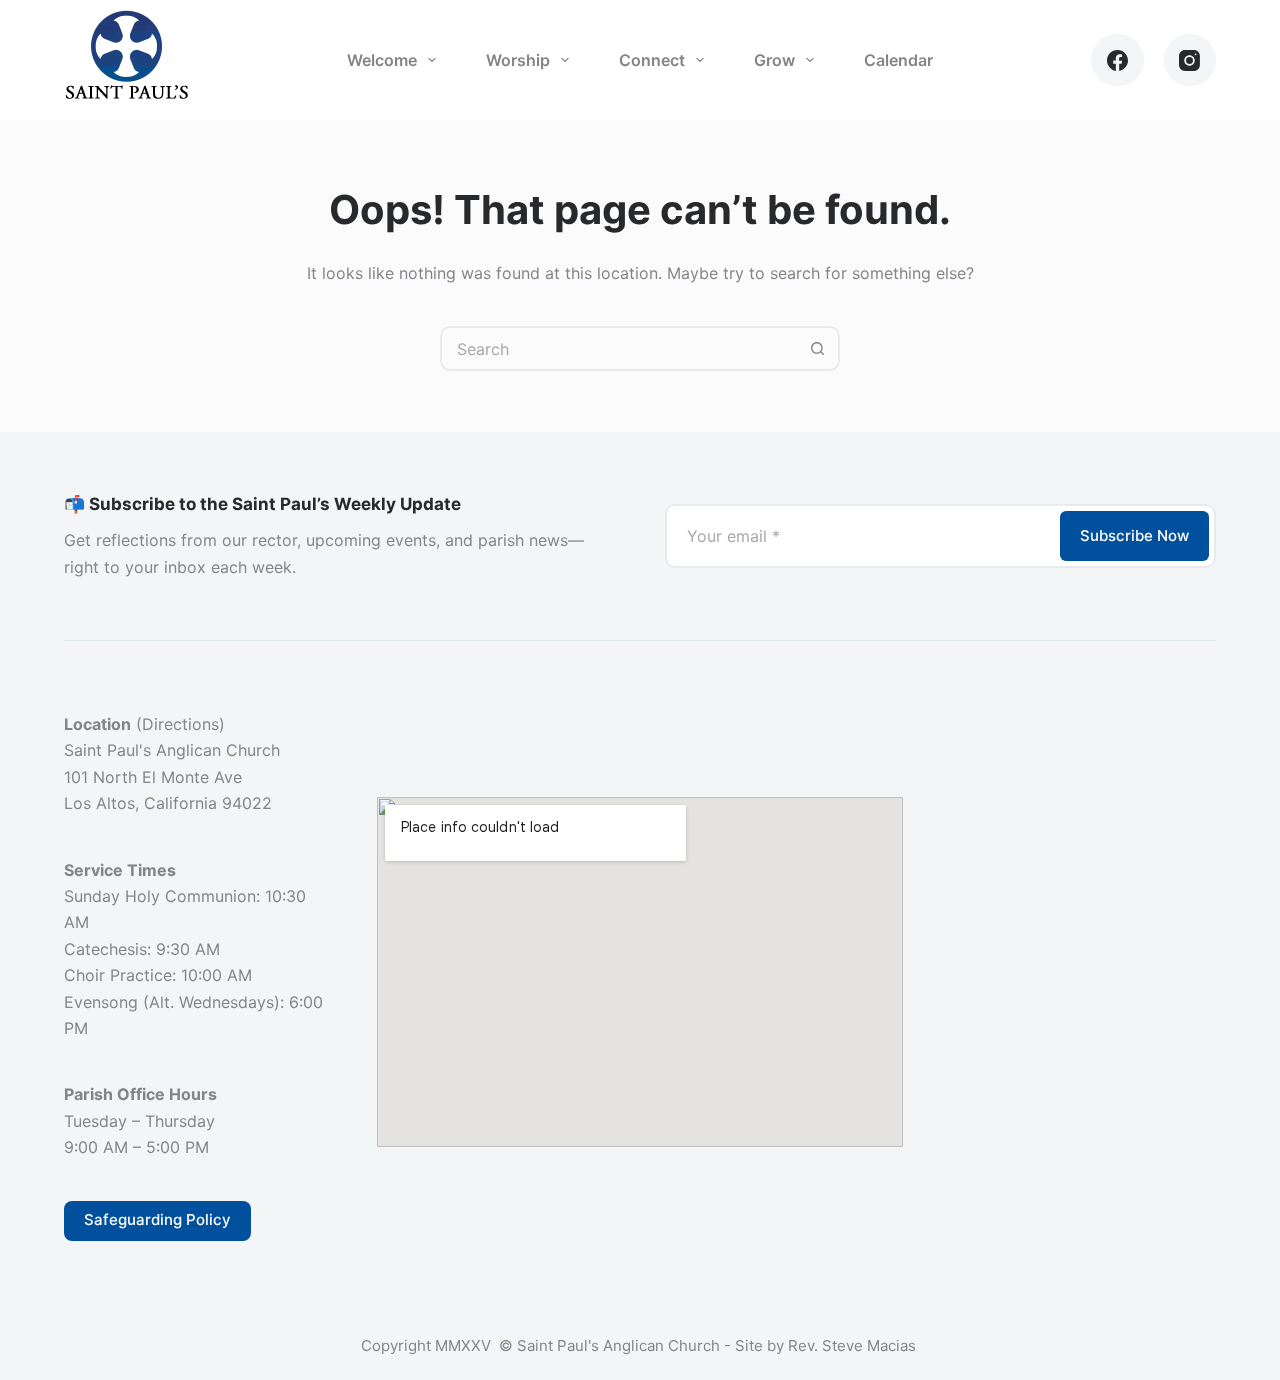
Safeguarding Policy (157, 1219)
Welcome (382, 60)
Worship (518, 60)
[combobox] (619, 348)
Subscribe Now (1134, 535)
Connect (652, 60)
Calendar (898, 60)
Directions (180, 724)
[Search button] (817, 348)
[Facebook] (1117, 60)
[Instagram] (1190, 60)
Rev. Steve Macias (854, 1345)
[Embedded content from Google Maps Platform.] (640, 972)
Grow (774, 60)
